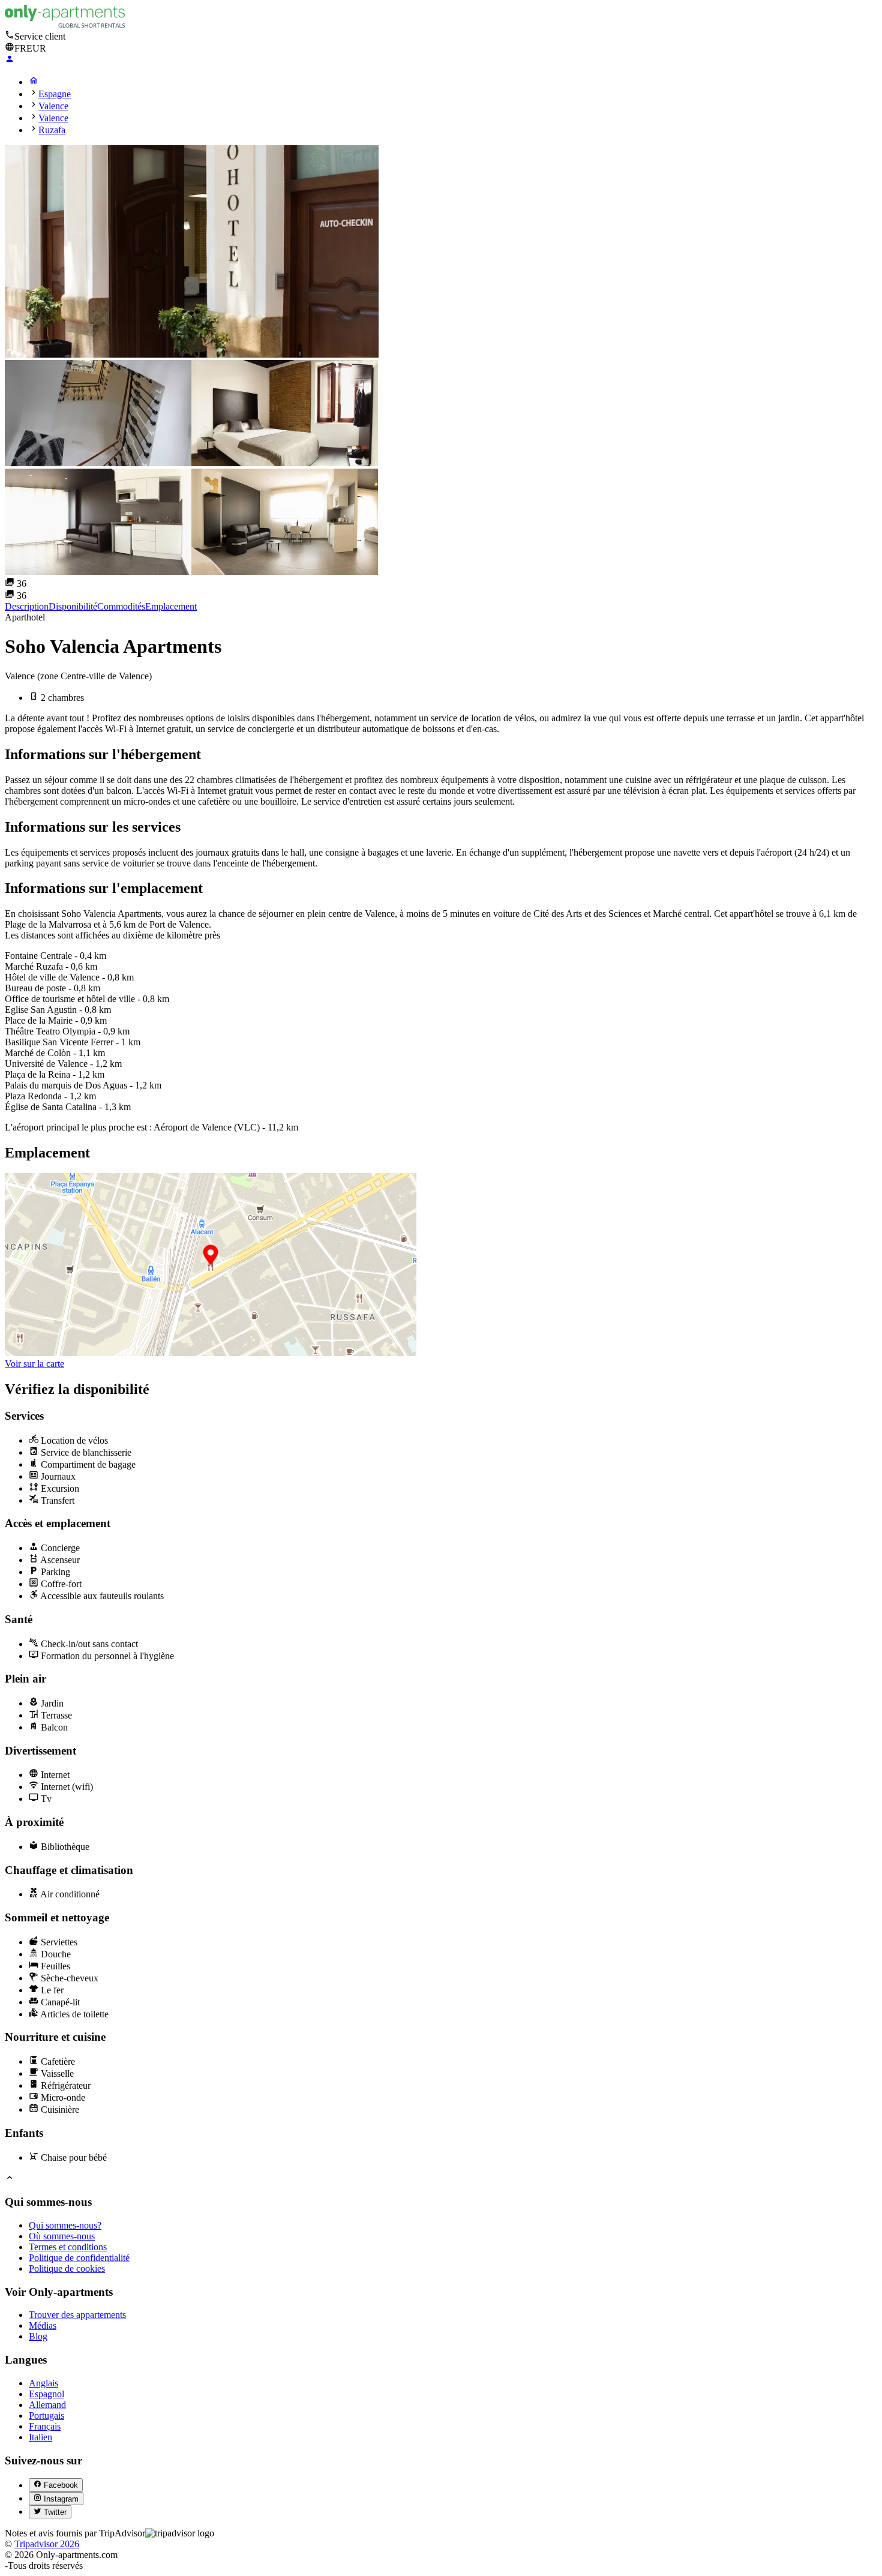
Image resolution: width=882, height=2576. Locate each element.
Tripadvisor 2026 (47, 2544)
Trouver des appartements (77, 2315)
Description (27, 606)
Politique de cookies (67, 2268)
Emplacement (171, 606)
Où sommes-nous (62, 2236)
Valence (53, 106)
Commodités (121, 606)
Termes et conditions (68, 2247)
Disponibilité (73, 606)
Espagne (55, 94)
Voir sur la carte (34, 1364)
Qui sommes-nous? (65, 2225)
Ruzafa (52, 130)
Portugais (46, 2415)
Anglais (43, 2383)
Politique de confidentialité (79, 2258)
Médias (43, 2325)
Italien (40, 2437)
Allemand (47, 2405)
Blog (38, 2336)
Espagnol (46, 2394)
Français (45, 2426)
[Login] (10, 60)
